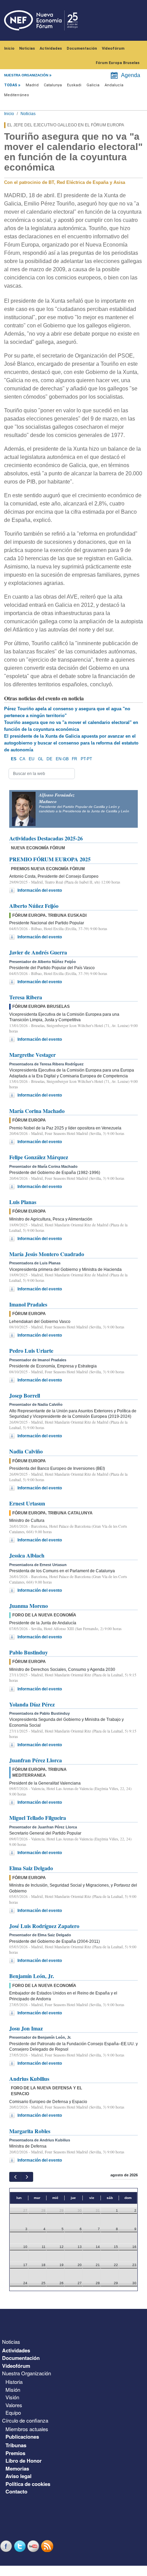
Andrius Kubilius (29, 2079)
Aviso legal (18, 2476)
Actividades (51, 48)
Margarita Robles (30, 2131)
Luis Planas (23, 1202)
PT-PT (86, 759)
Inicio (9, 48)
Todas (11, 85)
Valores (14, 2405)
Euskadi (74, 85)
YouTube (34, 2546)
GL (41, 759)
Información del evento (40, 890)
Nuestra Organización (26, 2373)
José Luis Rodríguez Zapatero (44, 1926)
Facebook (7, 2546)
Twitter (21, 2546)
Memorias (17, 2468)
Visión (12, 2397)
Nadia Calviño (26, 1451)
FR (75, 759)
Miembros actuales (27, 2429)
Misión (13, 2390)
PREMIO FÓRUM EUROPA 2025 (50, 859)
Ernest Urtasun (27, 1503)
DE (49, 759)
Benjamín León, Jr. (32, 1976)
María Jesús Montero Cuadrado (47, 1254)
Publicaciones (22, 2437)
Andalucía (114, 85)
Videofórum (113, 48)
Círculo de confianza (25, 2420)
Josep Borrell (25, 1395)
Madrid (32, 85)
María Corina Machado (37, 1111)
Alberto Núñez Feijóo (34, 906)
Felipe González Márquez (39, 1157)
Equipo (13, 2412)
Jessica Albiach (27, 1555)
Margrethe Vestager (32, 1055)
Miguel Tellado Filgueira (38, 1818)
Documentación (82, 48)
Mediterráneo (17, 95)
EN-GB (62, 759)
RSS (48, 2546)
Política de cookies (28, 2484)
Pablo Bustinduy (29, 1652)
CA (22, 759)
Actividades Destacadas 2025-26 (46, 838)
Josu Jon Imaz (26, 2028)
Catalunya (53, 85)
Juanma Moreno (29, 1606)
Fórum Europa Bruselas (118, 63)
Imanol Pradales (28, 1304)
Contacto (16, 2491)
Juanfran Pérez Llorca (36, 1760)
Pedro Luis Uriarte (31, 1350)
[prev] (15, 2177)
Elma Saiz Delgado (31, 1868)
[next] (27, 2177)
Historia (14, 2382)
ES (14, 759)
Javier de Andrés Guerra (38, 952)
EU (32, 759)
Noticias (27, 48)
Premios (15, 2453)
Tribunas (16, 2445)
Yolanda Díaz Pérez (32, 1704)
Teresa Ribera (26, 997)
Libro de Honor (24, 2461)
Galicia (93, 85)
